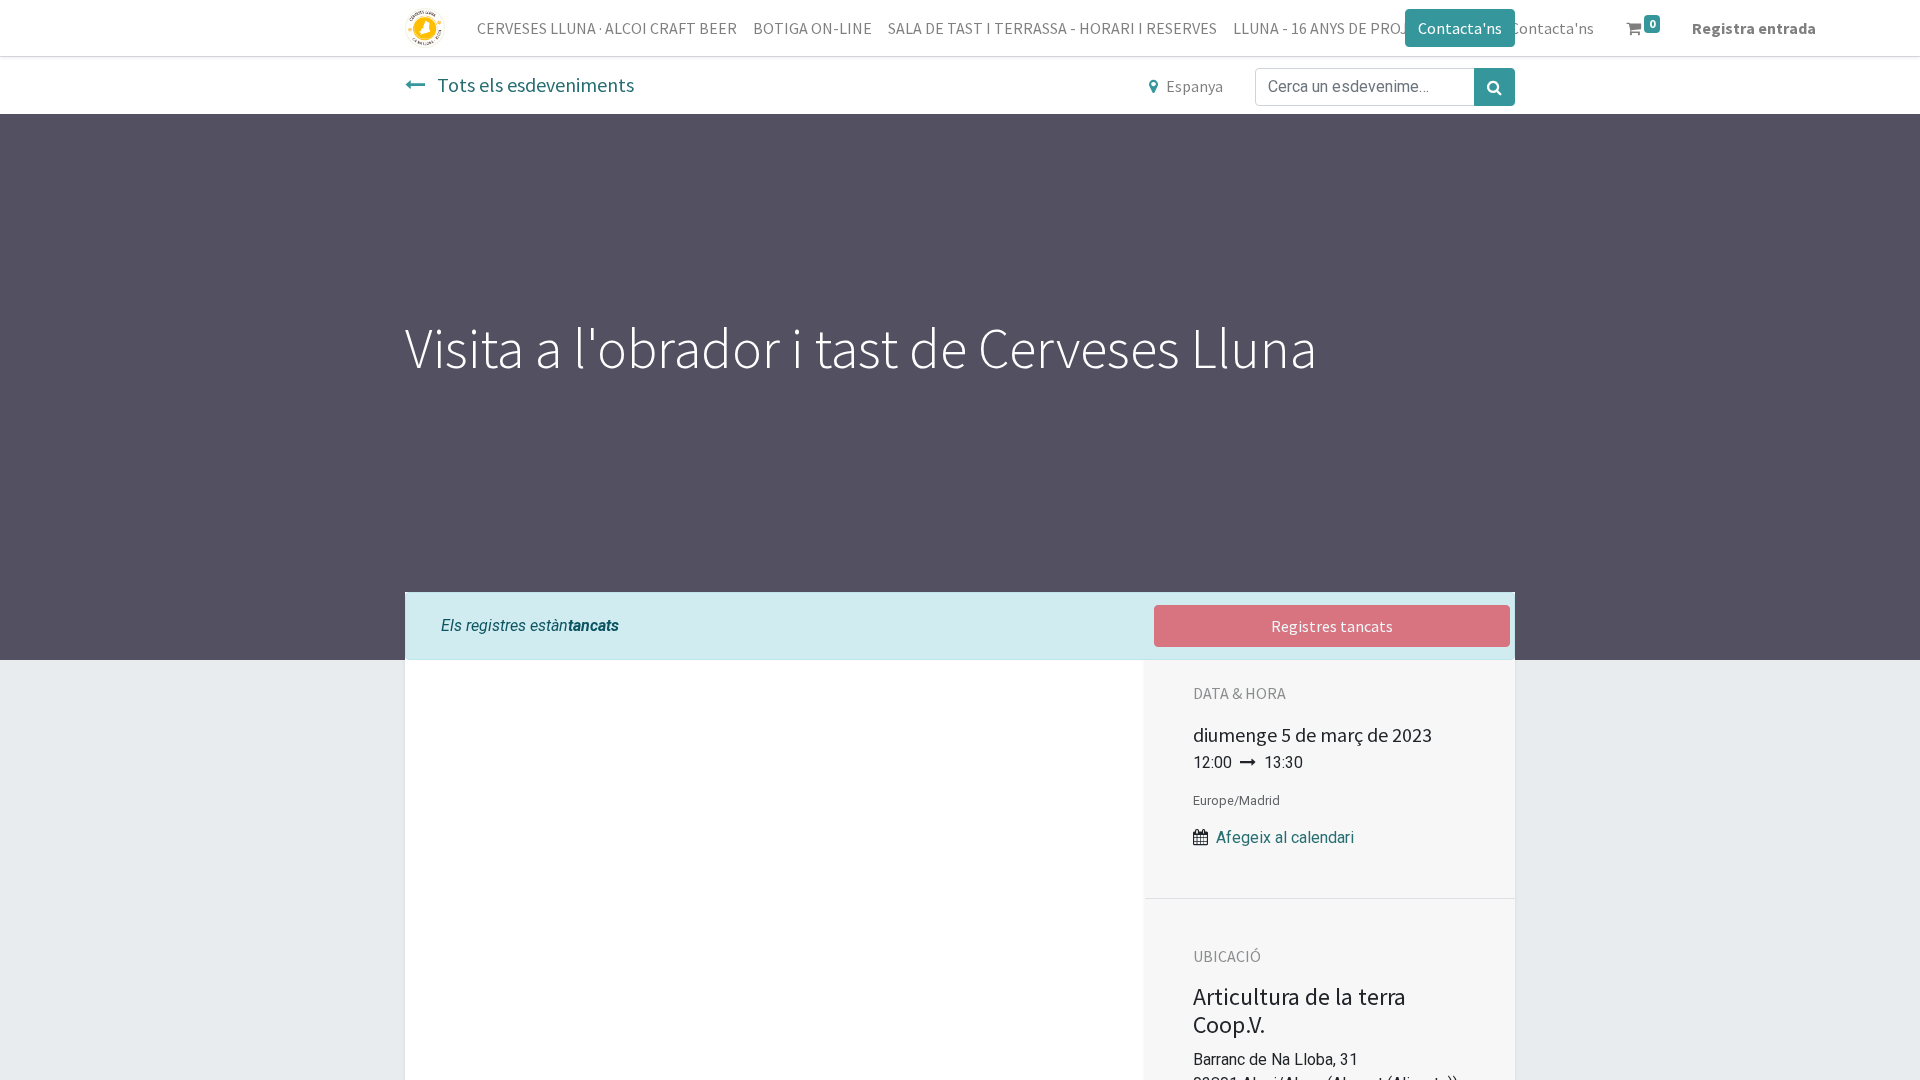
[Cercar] (1494, 87)
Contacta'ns (1460, 28)
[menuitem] (607, 28)
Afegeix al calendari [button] (1285, 837)
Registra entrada (1754, 28)
